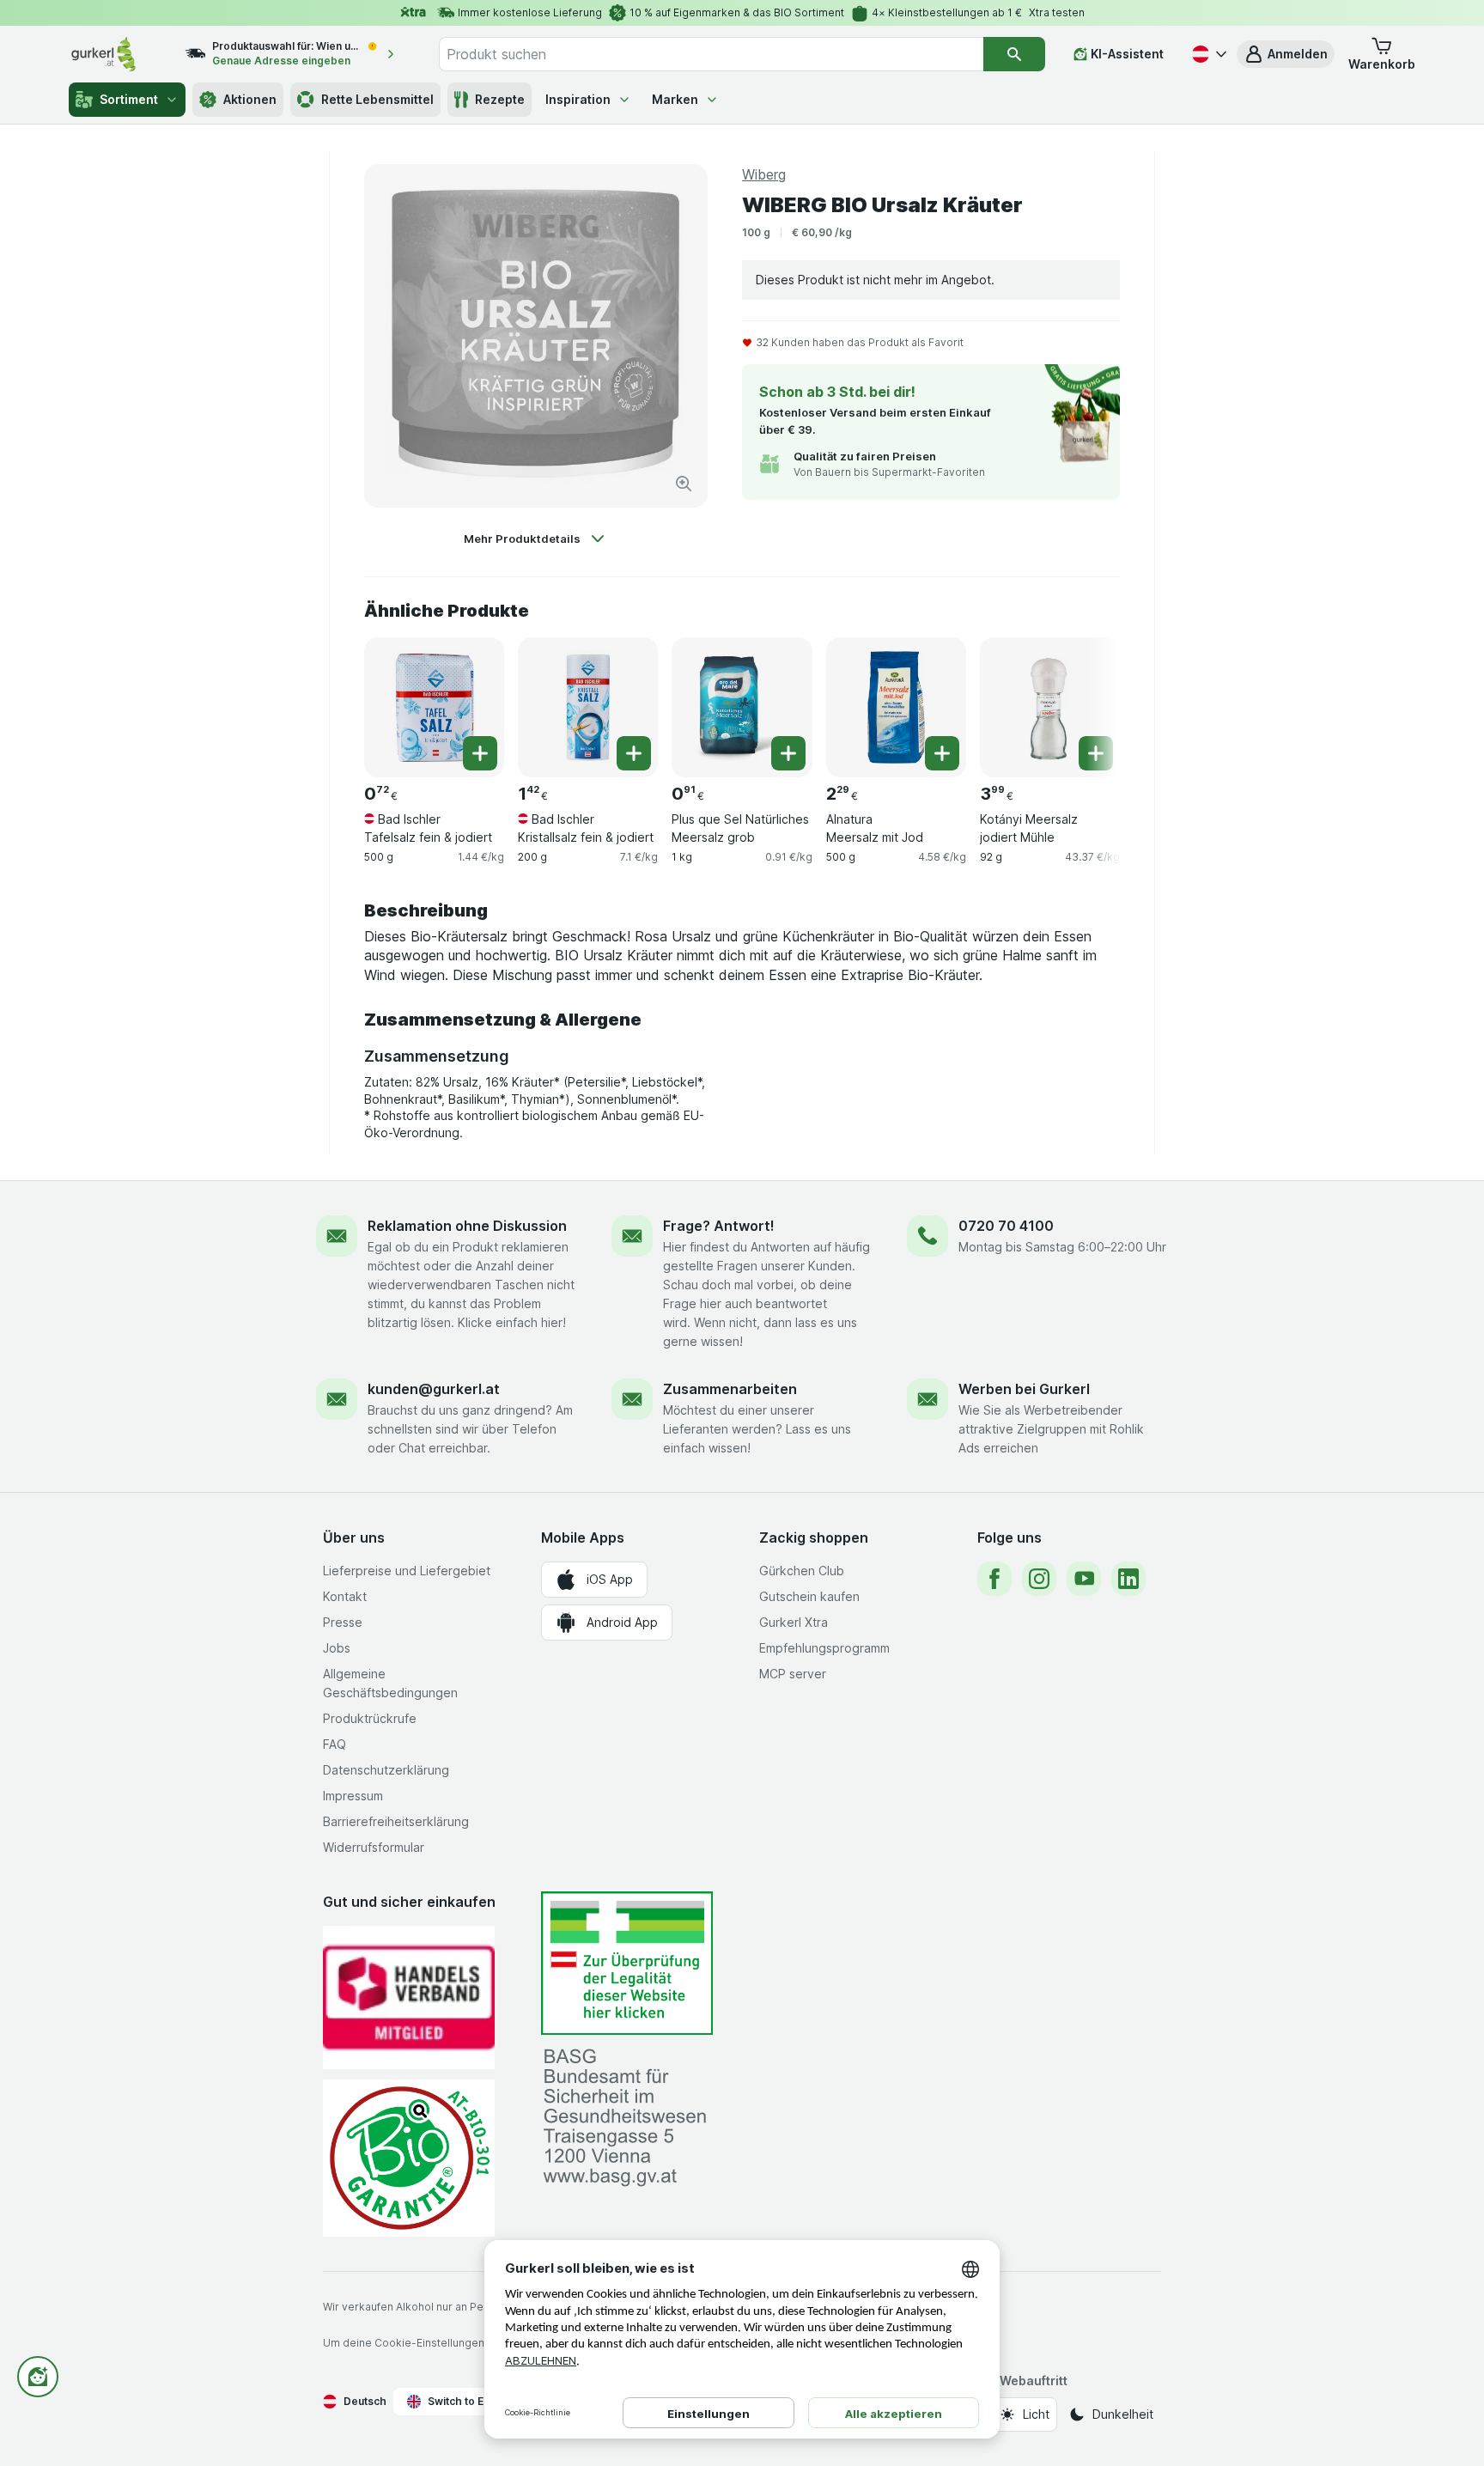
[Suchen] (1014, 54)
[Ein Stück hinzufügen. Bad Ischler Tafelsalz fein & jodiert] (480, 753)
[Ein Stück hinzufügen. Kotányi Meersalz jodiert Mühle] (1096, 753)
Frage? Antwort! (719, 1226)
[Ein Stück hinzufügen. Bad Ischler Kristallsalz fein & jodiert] (634, 753)
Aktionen (250, 99)
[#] (627, 1963)
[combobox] (711, 54)
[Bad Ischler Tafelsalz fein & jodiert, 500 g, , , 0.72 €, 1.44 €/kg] (434, 707)
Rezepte (500, 99)
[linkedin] (1128, 1579)
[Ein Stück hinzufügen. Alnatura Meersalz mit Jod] (942, 753)
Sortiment (129, 99)
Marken (675, 99)
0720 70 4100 (1006, 1226)
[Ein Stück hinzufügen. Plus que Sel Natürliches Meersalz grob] (788, 753)
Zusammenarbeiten (730, 1389)
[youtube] (1084, 1579)
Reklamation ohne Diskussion (467, 1226)
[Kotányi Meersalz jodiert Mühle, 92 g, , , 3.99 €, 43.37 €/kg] (1050, 707)
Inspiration (578, 99)
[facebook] (994, 1579)
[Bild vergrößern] (684, 484)
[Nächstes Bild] (1086, 706)
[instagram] (1039, 1579)
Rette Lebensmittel (377, 99)
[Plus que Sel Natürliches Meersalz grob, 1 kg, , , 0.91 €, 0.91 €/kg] (742, 707)
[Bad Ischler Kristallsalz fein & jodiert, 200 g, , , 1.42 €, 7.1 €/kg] (588, 707)
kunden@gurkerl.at (434, 1389)
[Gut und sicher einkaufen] (409, 2158)
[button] (1286, 54)
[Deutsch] (1207, 54)
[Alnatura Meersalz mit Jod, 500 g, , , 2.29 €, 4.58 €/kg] (896, 707)
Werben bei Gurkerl (1024, 1389)
